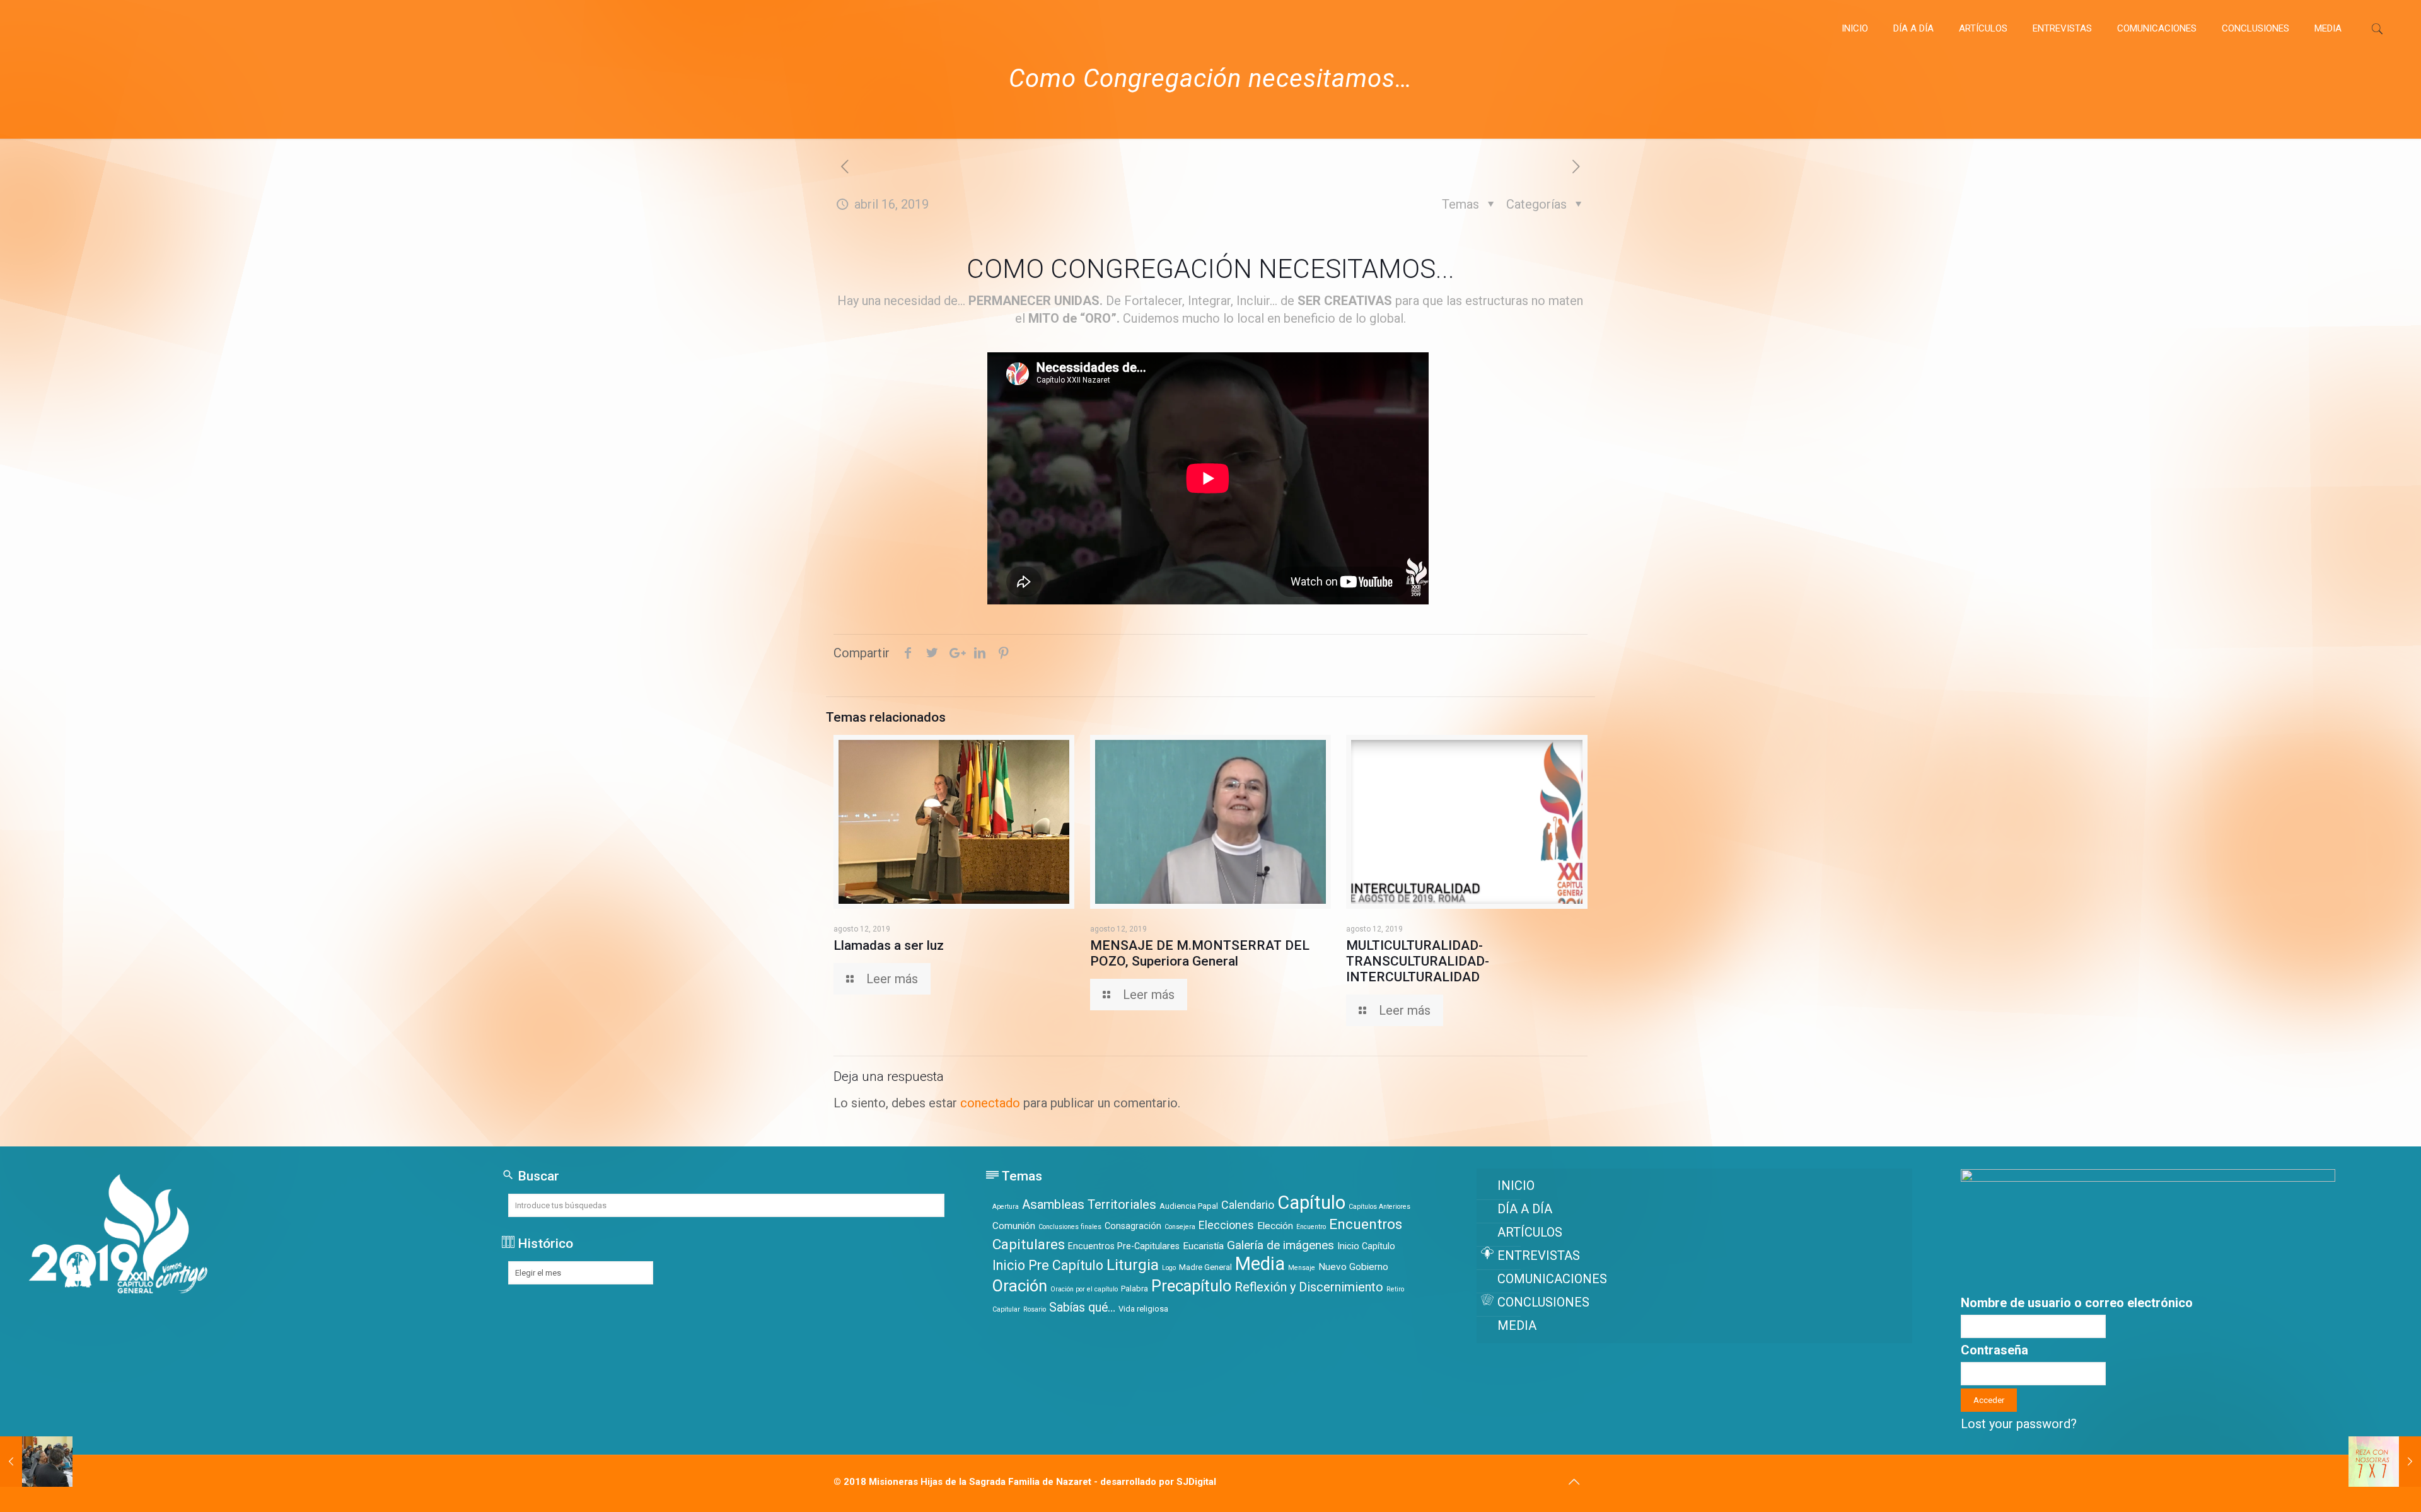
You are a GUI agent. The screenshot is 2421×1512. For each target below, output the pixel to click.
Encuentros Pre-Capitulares (1124, 1246)
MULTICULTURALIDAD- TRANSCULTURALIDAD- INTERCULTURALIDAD (1418, 961)
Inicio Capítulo (1366, 1246)
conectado (990, 1103)
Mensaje (1302, 1268)
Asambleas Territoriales (1089, 1204)
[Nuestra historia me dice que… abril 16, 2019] (36, 1462)
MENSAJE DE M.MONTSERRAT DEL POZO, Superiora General (1200, 953)
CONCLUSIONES (1543, 1302)
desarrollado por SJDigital (1158, 1482)
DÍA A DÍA (1525, 1209)
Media (1260, 1264)
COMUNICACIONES (1552, 1279)
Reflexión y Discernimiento (1309, 1287)
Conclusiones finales (1070, 1227)
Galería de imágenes (1280, 1245)
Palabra (1135, 1289)
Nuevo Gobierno (1353, 1267)
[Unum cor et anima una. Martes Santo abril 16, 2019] (2385, 1462)
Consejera (1180, 1227)
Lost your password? (2019, 1424)
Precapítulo (1191, 1286)
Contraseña (1994, 1350)
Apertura (1006, 1207)
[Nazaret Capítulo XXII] (84, 28)
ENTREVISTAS (1539, 1255)
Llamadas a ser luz (889, 945)
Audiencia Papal (1189, 1206)
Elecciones (1226, 1225)
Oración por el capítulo (1084, 1289)
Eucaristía (1203, 1246)
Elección (1275, 1226)
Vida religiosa (1143, 1309)
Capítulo (1311, 1203)
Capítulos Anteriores (1379, 1207)
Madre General (1205, 1267)
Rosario (1035, 1309)
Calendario (1248, 1205)
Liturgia (1133, 1265)
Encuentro (1311, 1227)
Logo (1169, 1268)
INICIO (1516, 1186)
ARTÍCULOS (1530, 1232)
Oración (1020, 1286)
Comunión (1014, 1226)
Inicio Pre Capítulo (1048, 1265)
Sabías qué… (1082, 1307)
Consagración (1133, 1226)
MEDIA (1517, 1325)
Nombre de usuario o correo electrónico (2077, 1303)
